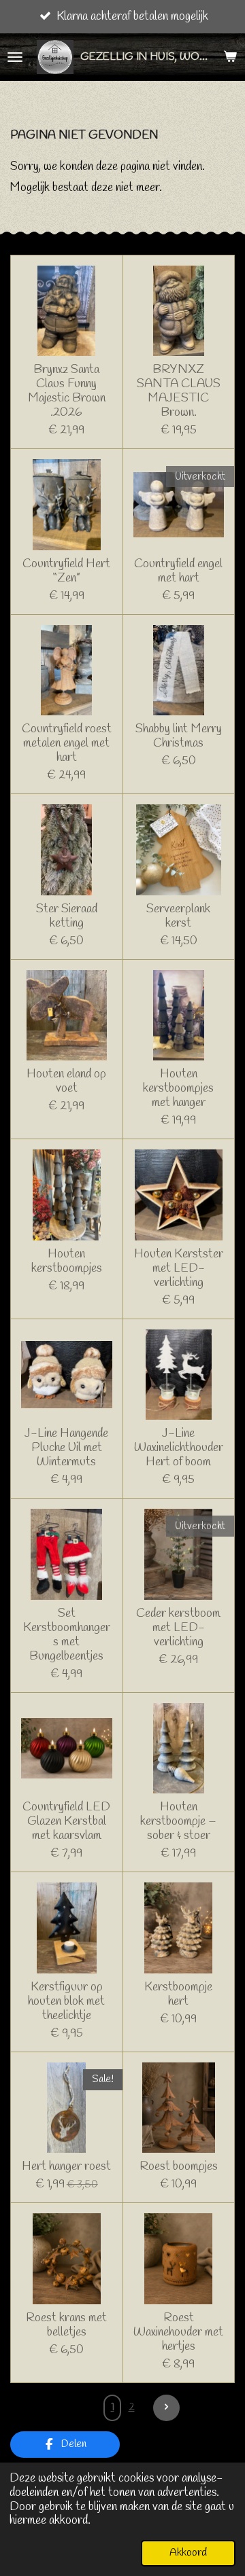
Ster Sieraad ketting (67, 916)
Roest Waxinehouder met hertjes (178, 2332)
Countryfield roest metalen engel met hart (67, 744)
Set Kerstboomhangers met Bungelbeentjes (67, 1635)
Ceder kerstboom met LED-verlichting (178, 1628)
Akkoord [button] (188, 2553)
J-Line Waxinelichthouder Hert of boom (179, 1448)
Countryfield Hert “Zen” (66, 571)
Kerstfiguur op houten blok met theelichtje (66, 2002)
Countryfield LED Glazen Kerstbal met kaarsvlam (66, 1822)
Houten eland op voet (66, 1081)
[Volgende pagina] (166, 2408)
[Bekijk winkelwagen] (230, 57)
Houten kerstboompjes (67, 1262)
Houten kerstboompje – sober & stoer (178, 1822)
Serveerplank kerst (178, 916)
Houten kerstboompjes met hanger (178, 1089)
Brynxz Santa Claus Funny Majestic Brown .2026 (67, 391)
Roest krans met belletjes (66, 2325)
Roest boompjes (179, 2167)
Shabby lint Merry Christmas (179, 736)
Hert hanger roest (66, 2167)
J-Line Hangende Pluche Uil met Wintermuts (66, 1448)
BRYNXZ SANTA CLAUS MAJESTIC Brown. (179, 391)
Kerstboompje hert (178, 1994)
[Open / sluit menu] (15, 57)
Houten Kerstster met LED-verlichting (179, 1269)
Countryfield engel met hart (178, 571)
